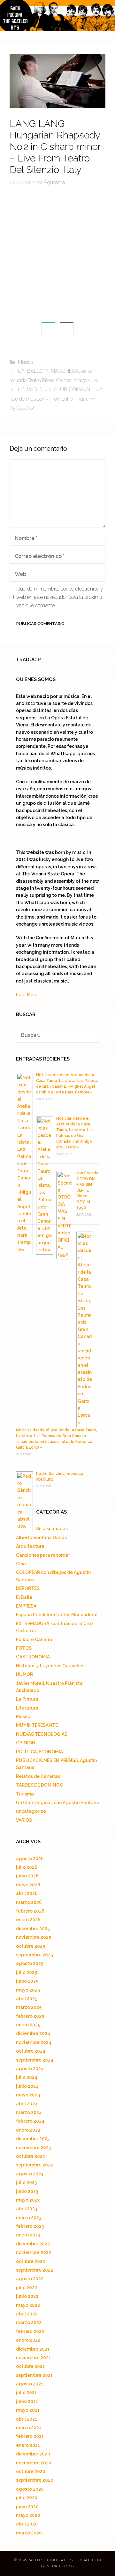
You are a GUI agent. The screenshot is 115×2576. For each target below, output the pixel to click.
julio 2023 (26, 2182)
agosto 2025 (30, 1963)
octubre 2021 (30, 2366)
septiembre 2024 (35, 2060)
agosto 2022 (30, 2279)
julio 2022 (27, 2288)
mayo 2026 (28, 1885)
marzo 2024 (29, 2112)
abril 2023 (27, 2209)
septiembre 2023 (34, 2165)
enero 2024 (28, 2130)
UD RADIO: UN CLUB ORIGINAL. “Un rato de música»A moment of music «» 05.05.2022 (56, 399)
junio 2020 (27, 2507)
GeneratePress (57, 2566)
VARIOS (24, 1820)
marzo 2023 (29, 2218)
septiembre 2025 (34, 1955)
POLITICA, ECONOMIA (39, 1752)
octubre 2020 (31, 2471)
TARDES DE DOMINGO (40, 1785)
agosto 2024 (30, 2069)
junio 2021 (27, 2401)
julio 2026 (27, 1867)
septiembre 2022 (34, 2270)
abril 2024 (27, 2104)
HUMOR (24, 1674)
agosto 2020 (30, 2489)
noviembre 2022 (34, 2252)
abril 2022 (27, 2314)
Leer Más (26, 995)
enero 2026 (28, 1920)
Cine (21, 1564)
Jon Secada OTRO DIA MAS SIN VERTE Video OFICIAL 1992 (87, 1190)
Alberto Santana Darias (41, 1538)
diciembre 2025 (33, 1929)
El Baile (24, 1597)
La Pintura (27, 1699)
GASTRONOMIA (33, 1657)
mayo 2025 (28, 1990)
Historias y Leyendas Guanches (50, 1666)
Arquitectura (30, 1546)
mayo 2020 (28, 2515)
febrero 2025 (30, 2016)
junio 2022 (27, 2296)
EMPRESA (26, 1606)
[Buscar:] (57, 1035)
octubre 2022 (31, 2261)
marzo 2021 (29, 2428)
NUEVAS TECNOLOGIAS (42, 1734)
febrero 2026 (30, 1911)
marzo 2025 (29, 2007)
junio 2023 (27, 2191)
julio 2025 (27, 1972)
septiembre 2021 (34, 2375)
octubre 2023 (30, 2156)
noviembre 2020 (34, 2463)
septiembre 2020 (35, 2480)
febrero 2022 (30, 2331)
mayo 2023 (28, 2200)
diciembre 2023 (33, 2139)
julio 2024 (27, 2077)
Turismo (25, 1794)
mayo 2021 (28, 2410)
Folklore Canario (34, 1640)
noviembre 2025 (34, 1937)
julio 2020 (27, 2498)
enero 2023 (28, 2235)
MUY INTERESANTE (37, 1725)
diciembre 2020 (33, 2454)
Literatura (27, 1708)
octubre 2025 (31, 1946)
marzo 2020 (29, 2533)
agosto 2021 (30, 2384)
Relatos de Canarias (38, 1776)
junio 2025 (27, 1981)
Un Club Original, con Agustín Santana (57, 1803)
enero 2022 (28, 2340)
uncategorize (31, 1811)
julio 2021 (26, 2392)
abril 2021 (27, 2419)
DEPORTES (28, 1588)
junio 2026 (27, 1876)
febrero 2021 (30, 2436)
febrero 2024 (30, 2121)
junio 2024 (27, 2086)
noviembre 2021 (33, 2358)
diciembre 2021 (33, 2349)
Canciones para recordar (43, 1555)
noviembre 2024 (34, 2042)
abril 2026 (27, 1893)
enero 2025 (28, 2025)
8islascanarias (52, 1529)
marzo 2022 (29, 2322)
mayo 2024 (28, 2095)
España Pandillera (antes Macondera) (57, 1615)
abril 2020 (27, 2524)
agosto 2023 (30, 2174)
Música (26, 362)
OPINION (26, 1743)
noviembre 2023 (33, 2148)
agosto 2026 (30, 1859)
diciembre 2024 (33, 2033)
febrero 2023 (30, 2226)
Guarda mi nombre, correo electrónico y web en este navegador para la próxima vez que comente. (60, 597)
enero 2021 (28, 2445)
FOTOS (24, 1648)
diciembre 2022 (33, 2244)
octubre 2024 (31, 2051)
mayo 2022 (28, 2305)
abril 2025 (27, 1999)
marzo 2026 (29, 1902)
